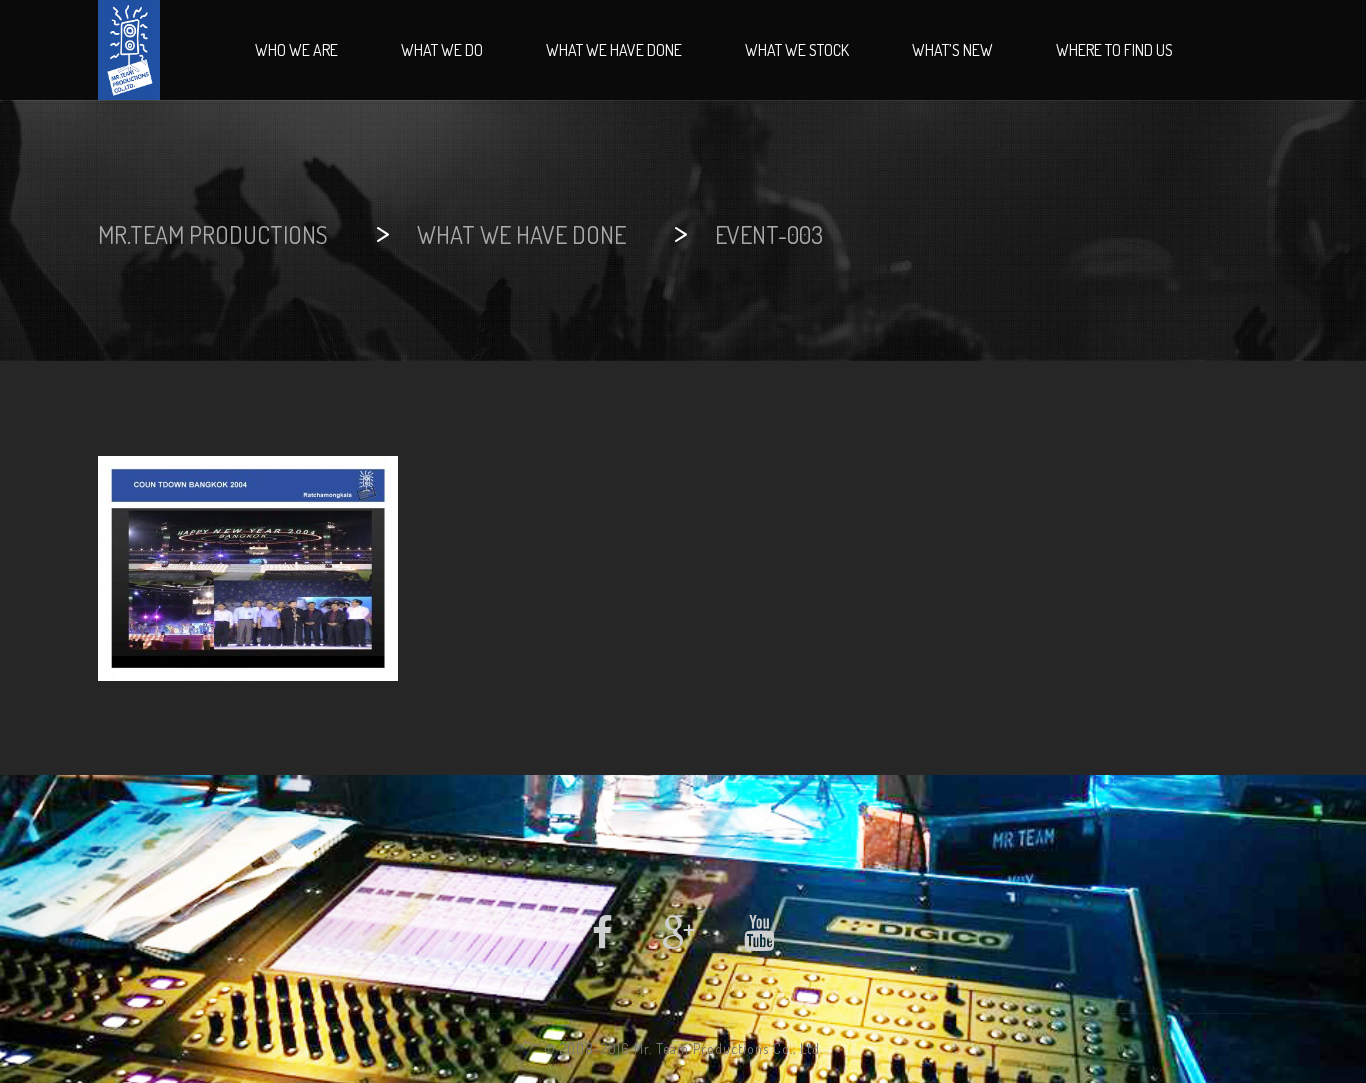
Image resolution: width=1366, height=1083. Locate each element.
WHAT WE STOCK (797, 50)
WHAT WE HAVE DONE (614, 50)
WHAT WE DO (442, 50)
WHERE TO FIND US (1114, 50)
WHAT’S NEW (952, 50)
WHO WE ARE (296, 50)
